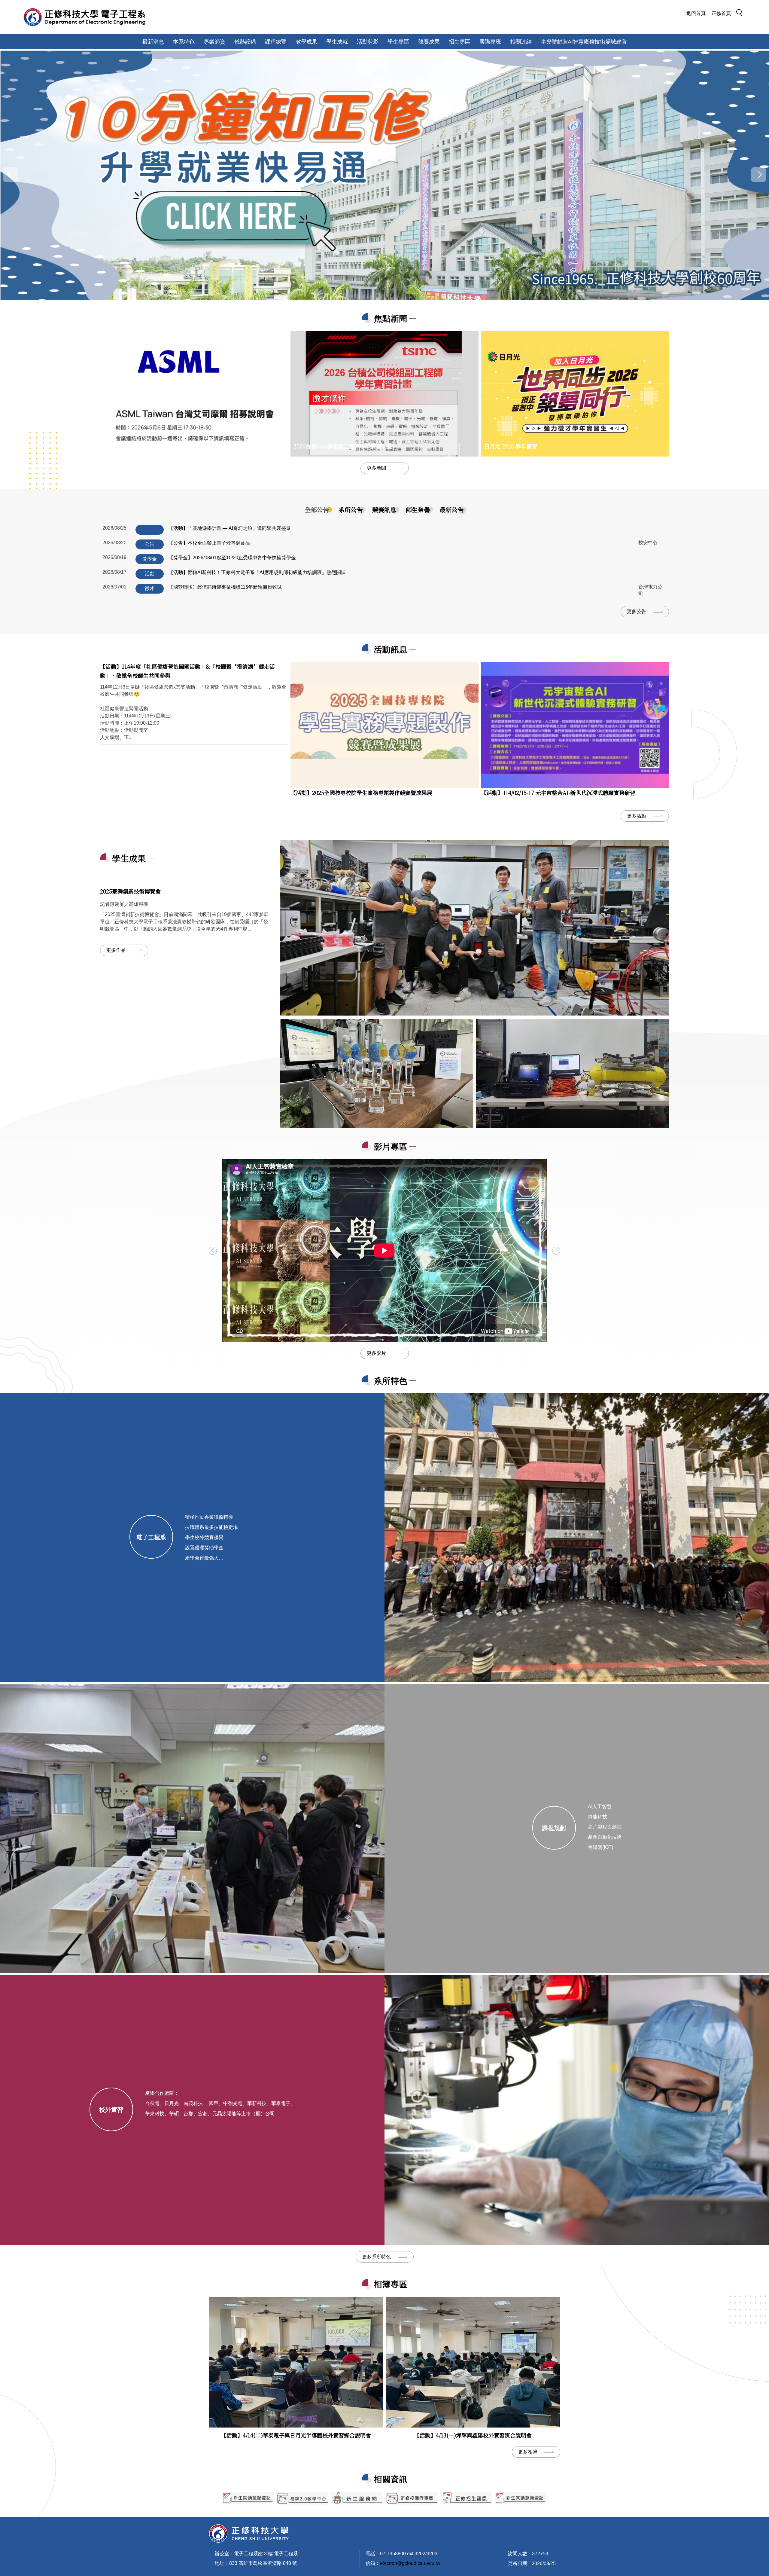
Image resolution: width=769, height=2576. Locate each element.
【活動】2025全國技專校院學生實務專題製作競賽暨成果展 (361, 793)
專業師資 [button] (214, 42)
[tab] (317, 510)
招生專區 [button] (460, 42)
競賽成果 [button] (429, 42)
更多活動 (637, 816)
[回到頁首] (249, 2533)
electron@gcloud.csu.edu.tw (410, 2563)
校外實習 (111, 2109)
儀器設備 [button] (245, 42)
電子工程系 (151, 1537)
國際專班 (490, 42)
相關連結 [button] (521, 42)
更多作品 (116, 950)
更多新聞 (376, 468)
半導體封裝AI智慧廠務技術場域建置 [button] (584, 42)
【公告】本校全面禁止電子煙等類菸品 (209, 543)
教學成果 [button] (306, 42)
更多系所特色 (376, 2257)
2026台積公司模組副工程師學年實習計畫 (343, 446)
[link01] (376, 1074)
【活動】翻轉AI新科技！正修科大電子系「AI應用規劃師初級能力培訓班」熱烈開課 (257, 572)
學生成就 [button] (337, 42)
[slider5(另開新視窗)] (466, 2498)
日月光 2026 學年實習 (511, 446)
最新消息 (153, 42)
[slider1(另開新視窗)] (412, 2498)
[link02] (572, 1074)
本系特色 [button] (184, 42)
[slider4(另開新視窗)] (357, 2498)
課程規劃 (554, 1828)
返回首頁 (696, 13)
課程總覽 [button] (276, 42)
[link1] (474, 928)
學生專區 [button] (398, 42)
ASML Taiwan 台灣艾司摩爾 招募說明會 (152, 446)
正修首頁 (721, 13)
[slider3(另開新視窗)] (302, 2498)
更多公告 (637, 611)
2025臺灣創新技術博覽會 (130, 891)
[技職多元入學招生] (384, 174)
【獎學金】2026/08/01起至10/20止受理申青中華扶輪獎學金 (232, 558)
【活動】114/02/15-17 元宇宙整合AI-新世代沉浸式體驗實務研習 (558, 793)
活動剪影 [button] (368, 42)
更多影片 (376, 1353)
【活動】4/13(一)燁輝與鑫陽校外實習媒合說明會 (473, 2435)
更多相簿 (528, 2452)
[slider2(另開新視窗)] (248, 2498)
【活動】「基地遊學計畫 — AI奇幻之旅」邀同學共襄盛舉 (230, 528)
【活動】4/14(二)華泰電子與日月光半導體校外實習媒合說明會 (296, 2435)
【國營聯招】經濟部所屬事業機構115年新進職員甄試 (225, 587)
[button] (741, 14)
